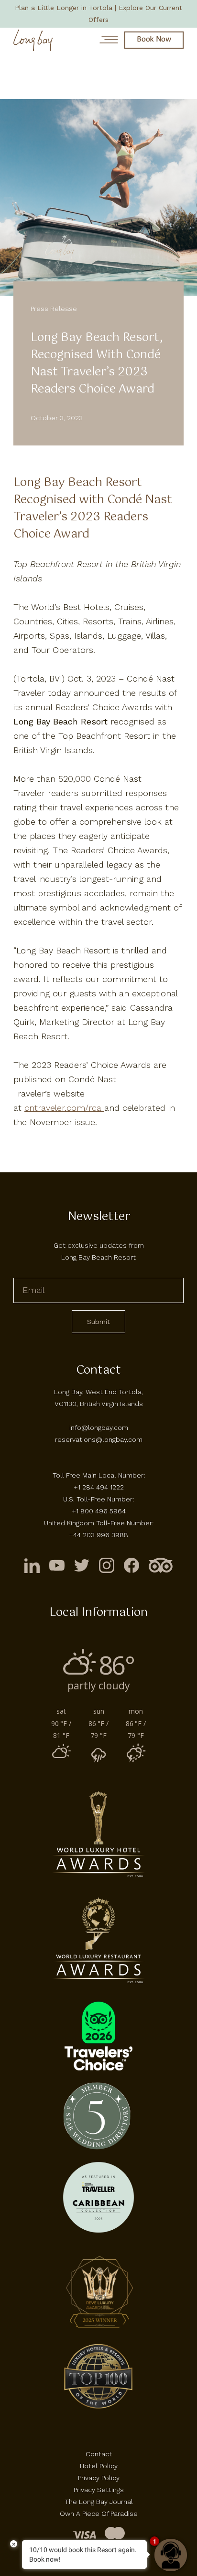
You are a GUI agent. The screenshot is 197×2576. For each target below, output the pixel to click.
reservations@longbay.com (99, 1439)
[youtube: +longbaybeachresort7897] (57, 1565)
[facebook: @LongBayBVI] (131, 1565)
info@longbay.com (99, 1428)
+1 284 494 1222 (99, 1487)
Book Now (154, 40)
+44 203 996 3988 (98, 1535)
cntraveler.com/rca (64, 1108)
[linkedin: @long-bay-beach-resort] (32, 1565)
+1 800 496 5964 (99, 1511)
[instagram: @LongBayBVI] (107, 1565)
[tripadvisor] (161, 1565)
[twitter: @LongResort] (82, 1565)
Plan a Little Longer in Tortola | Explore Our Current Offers (98, 14)
